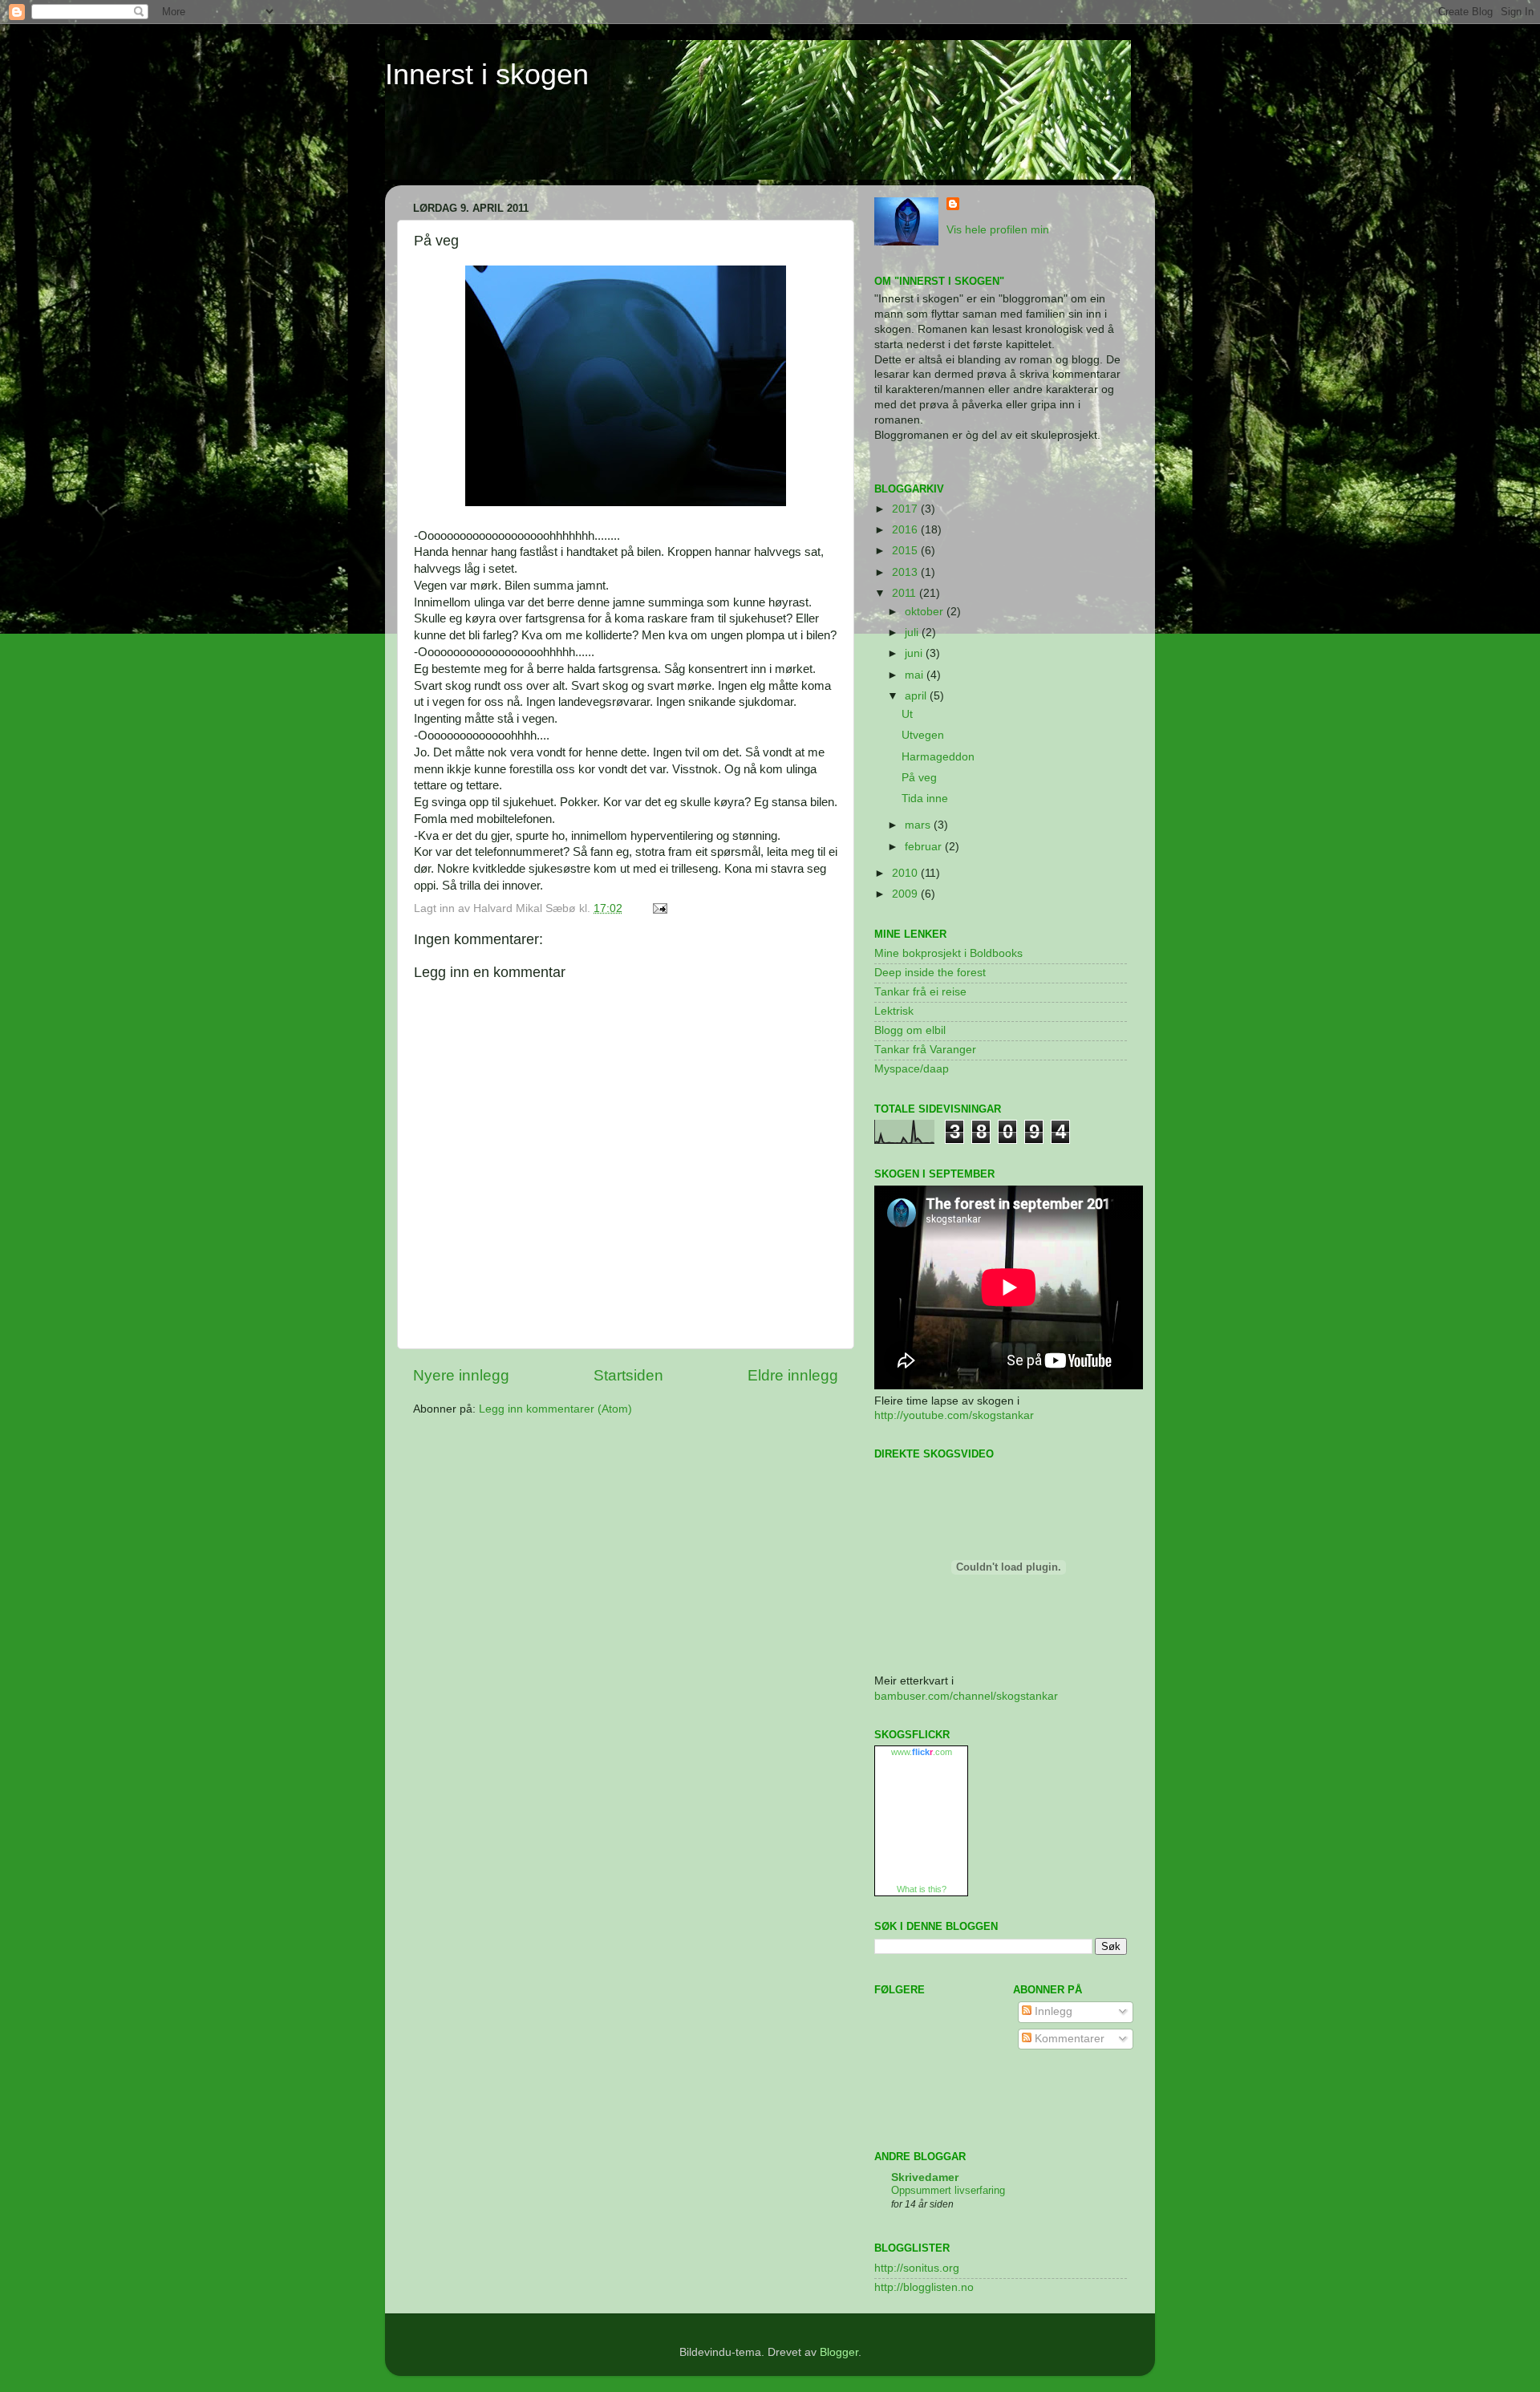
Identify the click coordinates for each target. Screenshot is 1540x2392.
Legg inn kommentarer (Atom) (555, 1409)
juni (915, 653)
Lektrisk (894, 1011)
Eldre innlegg (793, 1375)
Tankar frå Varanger (925, 1050)
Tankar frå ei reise (920, 992)
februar (925, 847)
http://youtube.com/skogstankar (954, 1415)
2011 (906, 593)
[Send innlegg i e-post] (657, 908)
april (917, 696)
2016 (906, 530)
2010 (906, 873)
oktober (926, 612)
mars (919, 825)
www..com (922, 1752)
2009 (906, 894)
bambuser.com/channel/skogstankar (966, 1696)
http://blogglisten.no (924, 2287)
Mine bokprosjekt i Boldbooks (948, 953)
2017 (906, 509)
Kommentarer (1068, 2039)
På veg (919, 778)
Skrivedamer (925, 2177)
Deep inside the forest (930, 973)
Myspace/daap (912, 1069)
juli (913, 632)
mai (916, 675)
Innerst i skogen (487, 74)
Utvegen (923, 735)
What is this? (922, 1889)
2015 (906, 551)
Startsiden (628, 1375)
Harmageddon (938, 757)
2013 (906, 572)
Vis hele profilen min (998, 230)
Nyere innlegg (461, 1375)
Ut (907, 714)
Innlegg (1052, 2011)
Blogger (839, 2352)
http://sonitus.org (917, 2268)
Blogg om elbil (910, 1030)
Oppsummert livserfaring (948, 2190)
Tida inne (925, 799)
